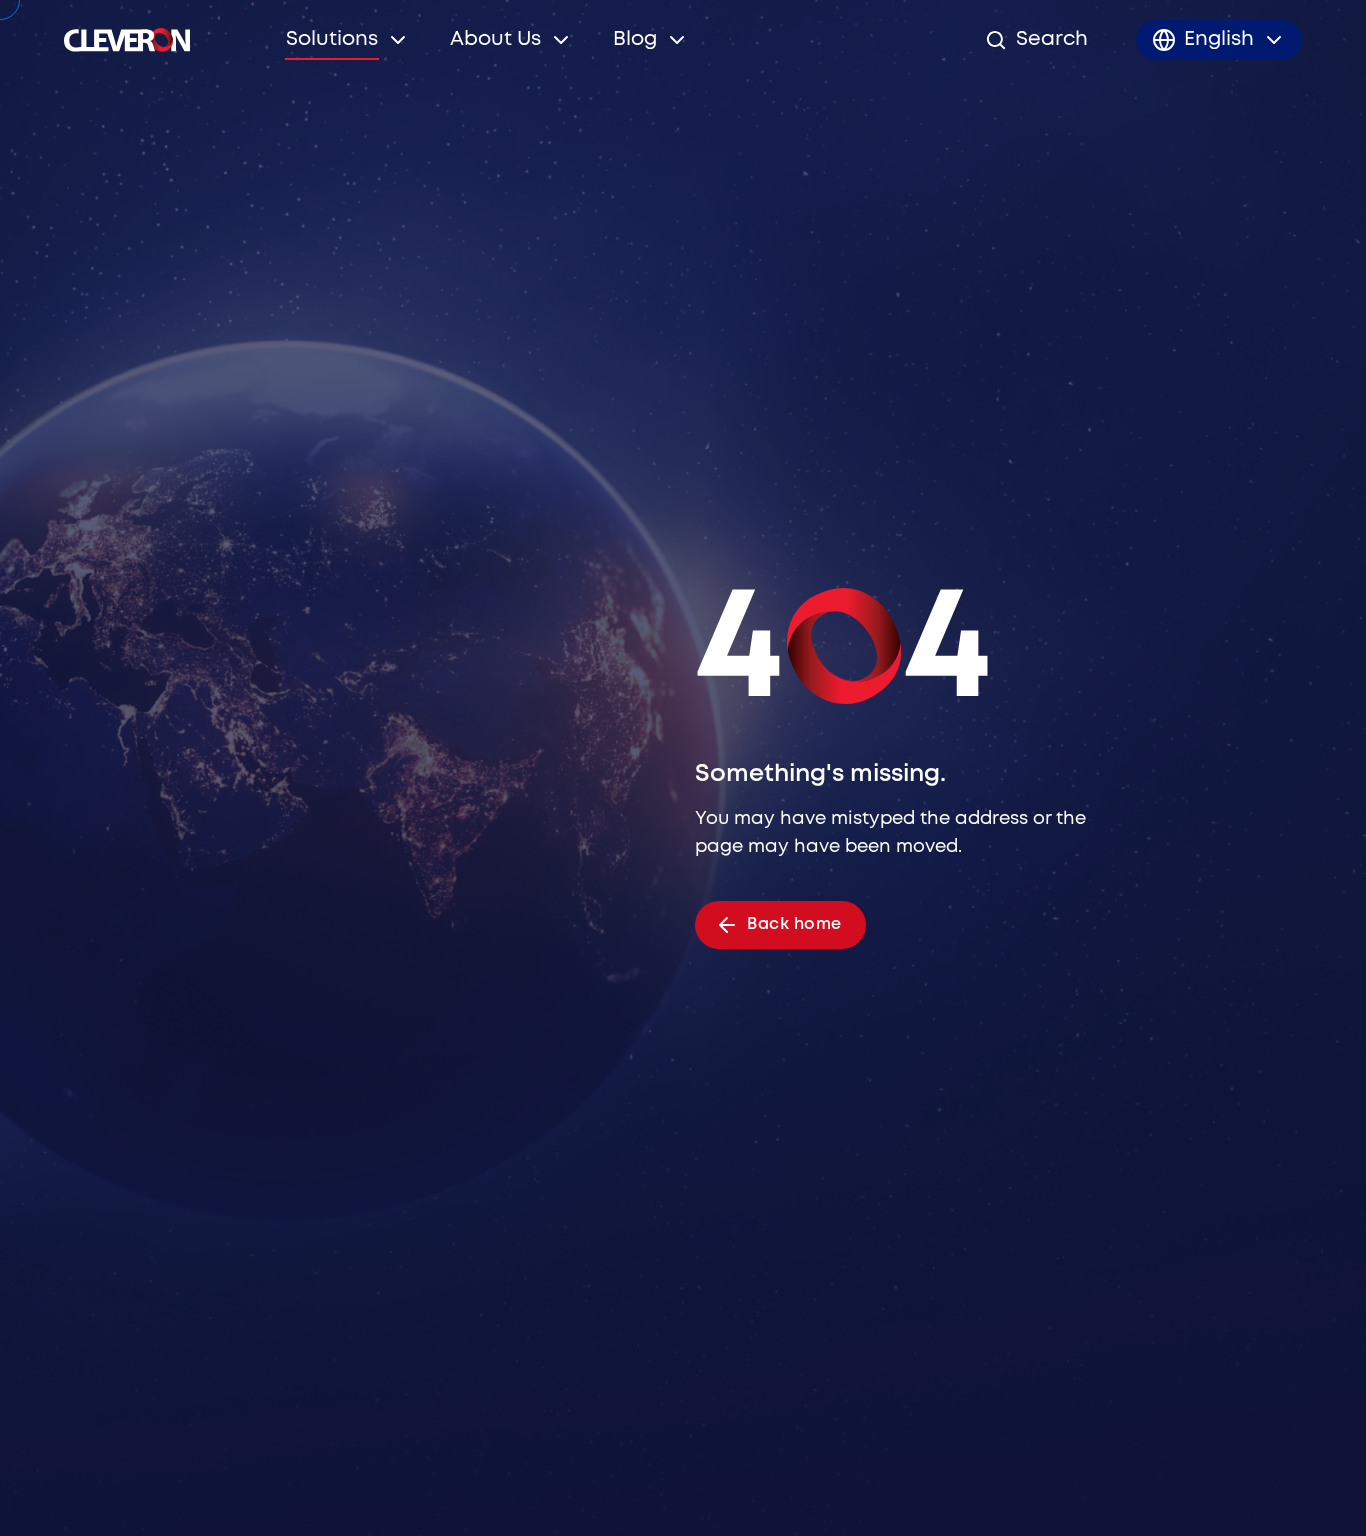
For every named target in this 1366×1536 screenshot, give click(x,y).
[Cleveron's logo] (127, 40)
